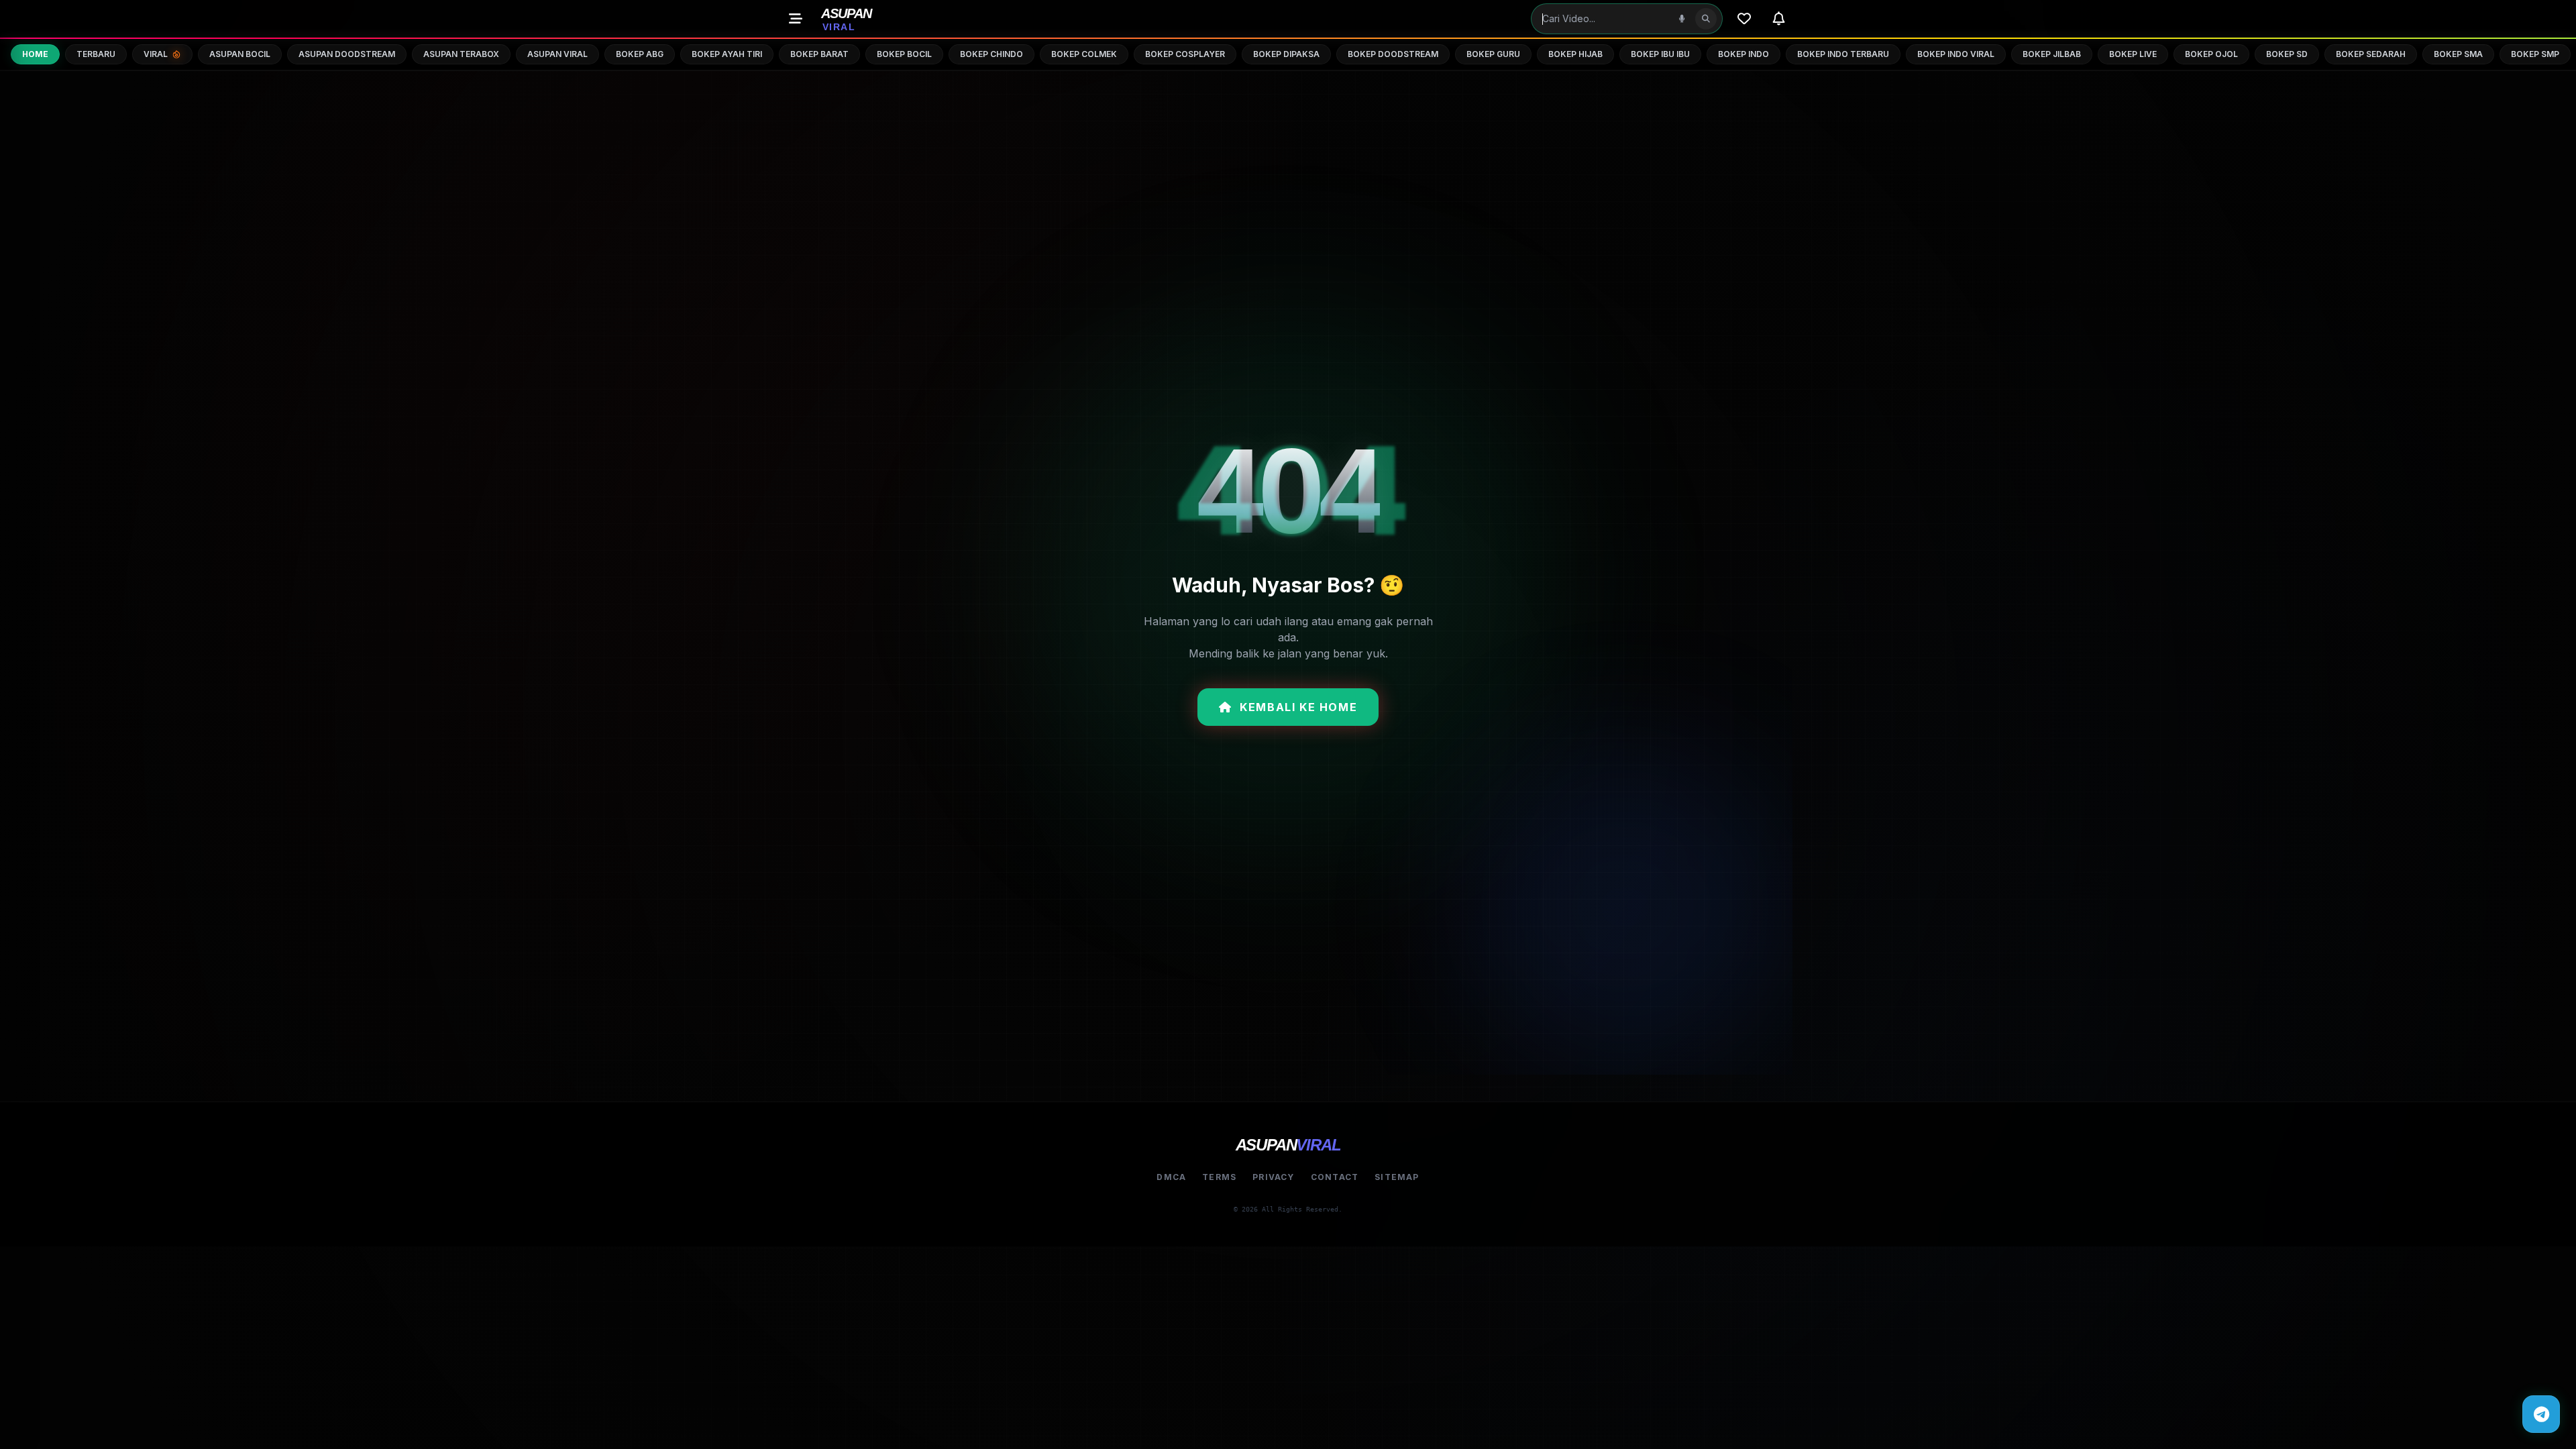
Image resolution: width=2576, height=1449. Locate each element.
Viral (156, 54)
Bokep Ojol (2211, 54)
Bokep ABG (640, 54)
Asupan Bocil (240, 54)
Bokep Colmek (1084, 54)
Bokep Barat (819, 54)
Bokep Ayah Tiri (727, 54)
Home (35, 54)
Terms (1219, 1177)
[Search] (1706, 19)
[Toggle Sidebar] (796, 19)
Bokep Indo (1743, 54)
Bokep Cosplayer (1185, 54)
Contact (1335, 1177)
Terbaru (96, 54)
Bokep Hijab (1575, 54)
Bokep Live (2133, 54)
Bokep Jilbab (2052, 54)
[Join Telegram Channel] (2541, 1414)
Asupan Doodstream (347, 54)
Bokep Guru (1493, 54)
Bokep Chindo (991, 54)
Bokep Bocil (904, 54)
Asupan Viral (557, 54)
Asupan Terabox (461, 54)
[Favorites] (1744, 19)
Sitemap (1397, 1177)
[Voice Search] (1682, 19)
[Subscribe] (1779, 19)
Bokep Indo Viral (1956, 54)
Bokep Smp (2535, 54)
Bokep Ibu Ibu (1660, 54)
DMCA (1171, 1177)
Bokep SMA (2458, 54)
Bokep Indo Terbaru (1843, 54)
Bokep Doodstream (1393, 54)
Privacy (1273, 1177)
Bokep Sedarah (2371, 54)
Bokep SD (2287, 54)
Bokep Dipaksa (1286, 54)
